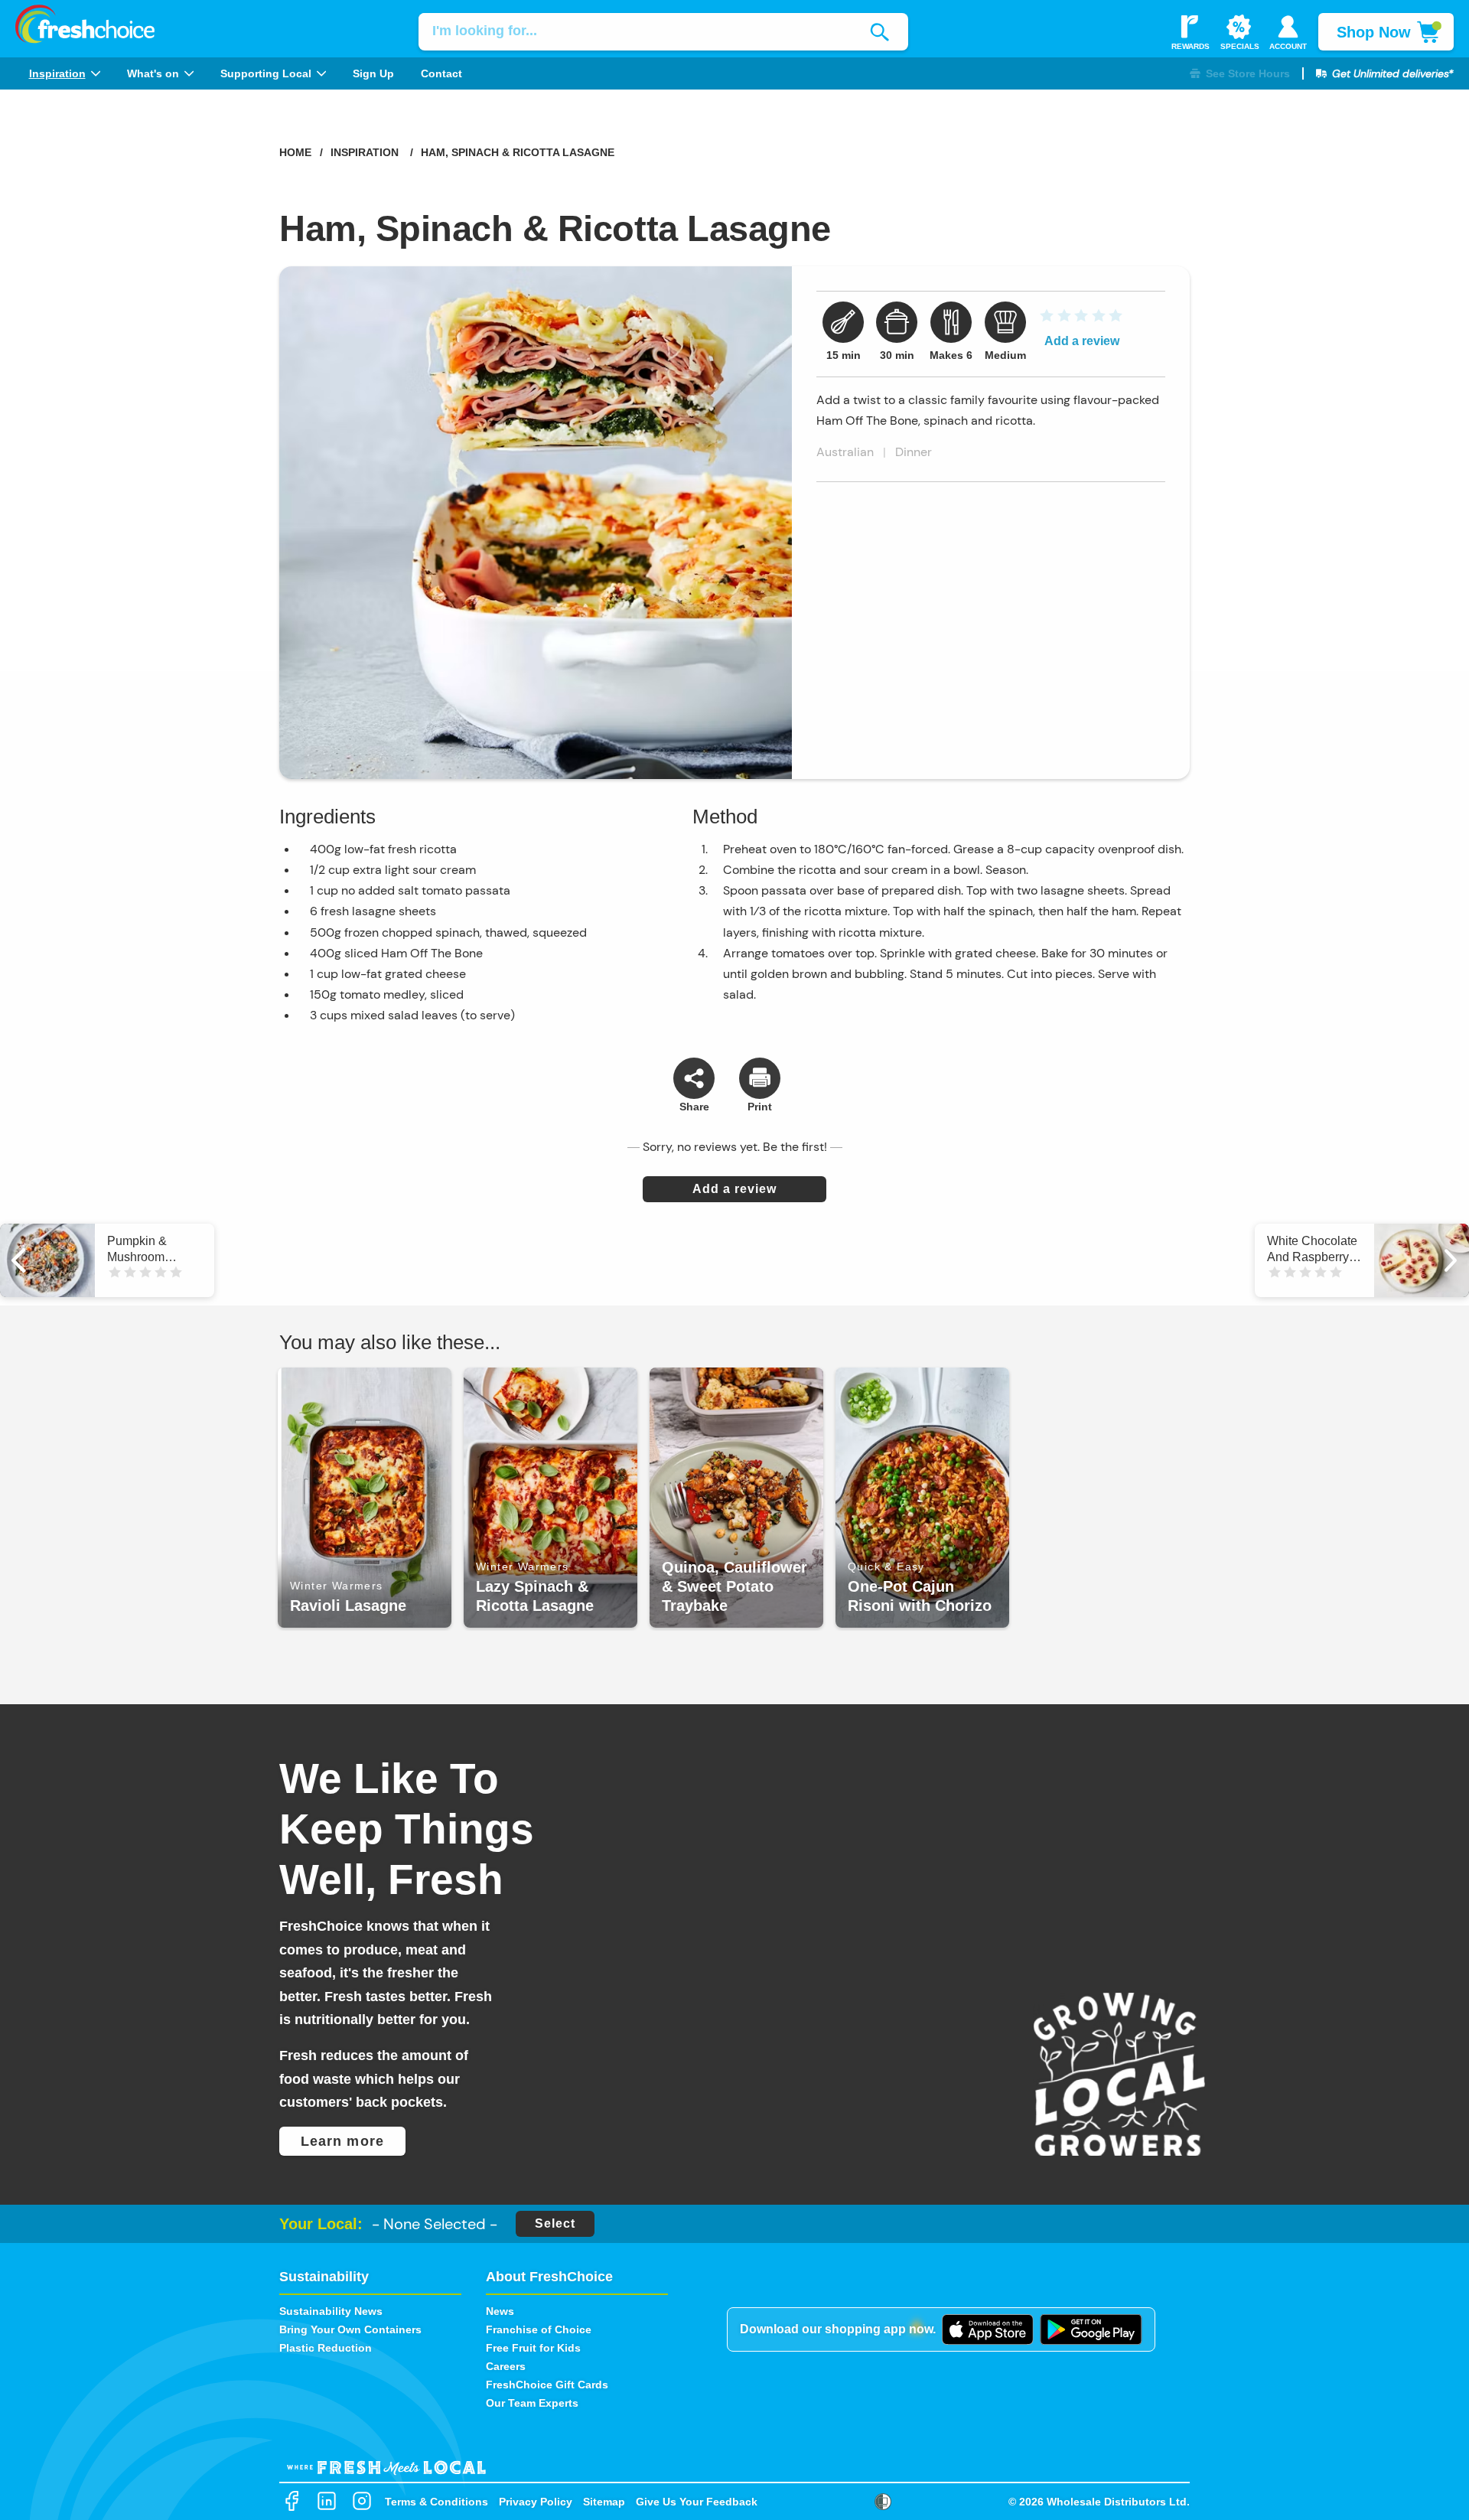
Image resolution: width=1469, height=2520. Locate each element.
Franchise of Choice (539, 2329)
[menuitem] (64, 73)
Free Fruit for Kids (533, 2348)
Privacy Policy (536, 2502)
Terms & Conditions (436, 2502)
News (500, 2311)
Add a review (1082, 341)
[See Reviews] (1080, 320)
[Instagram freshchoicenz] (362, 2502)
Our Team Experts (532, 2403)
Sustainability (324, 2277)
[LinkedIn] (327, 2502)
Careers (506, 2366)
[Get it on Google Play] (1091, 2329)
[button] (1240, 74)
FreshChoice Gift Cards (547, 2385)
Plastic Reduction (326, 2348)
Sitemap (604, 2502)
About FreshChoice (549, 2277)
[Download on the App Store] (988, 2329)
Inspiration (365, 152)
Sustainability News (331, 2311)
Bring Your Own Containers (350, 2329)
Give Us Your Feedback (697, 2502)
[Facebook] (292, 2502)
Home (295, 152)
